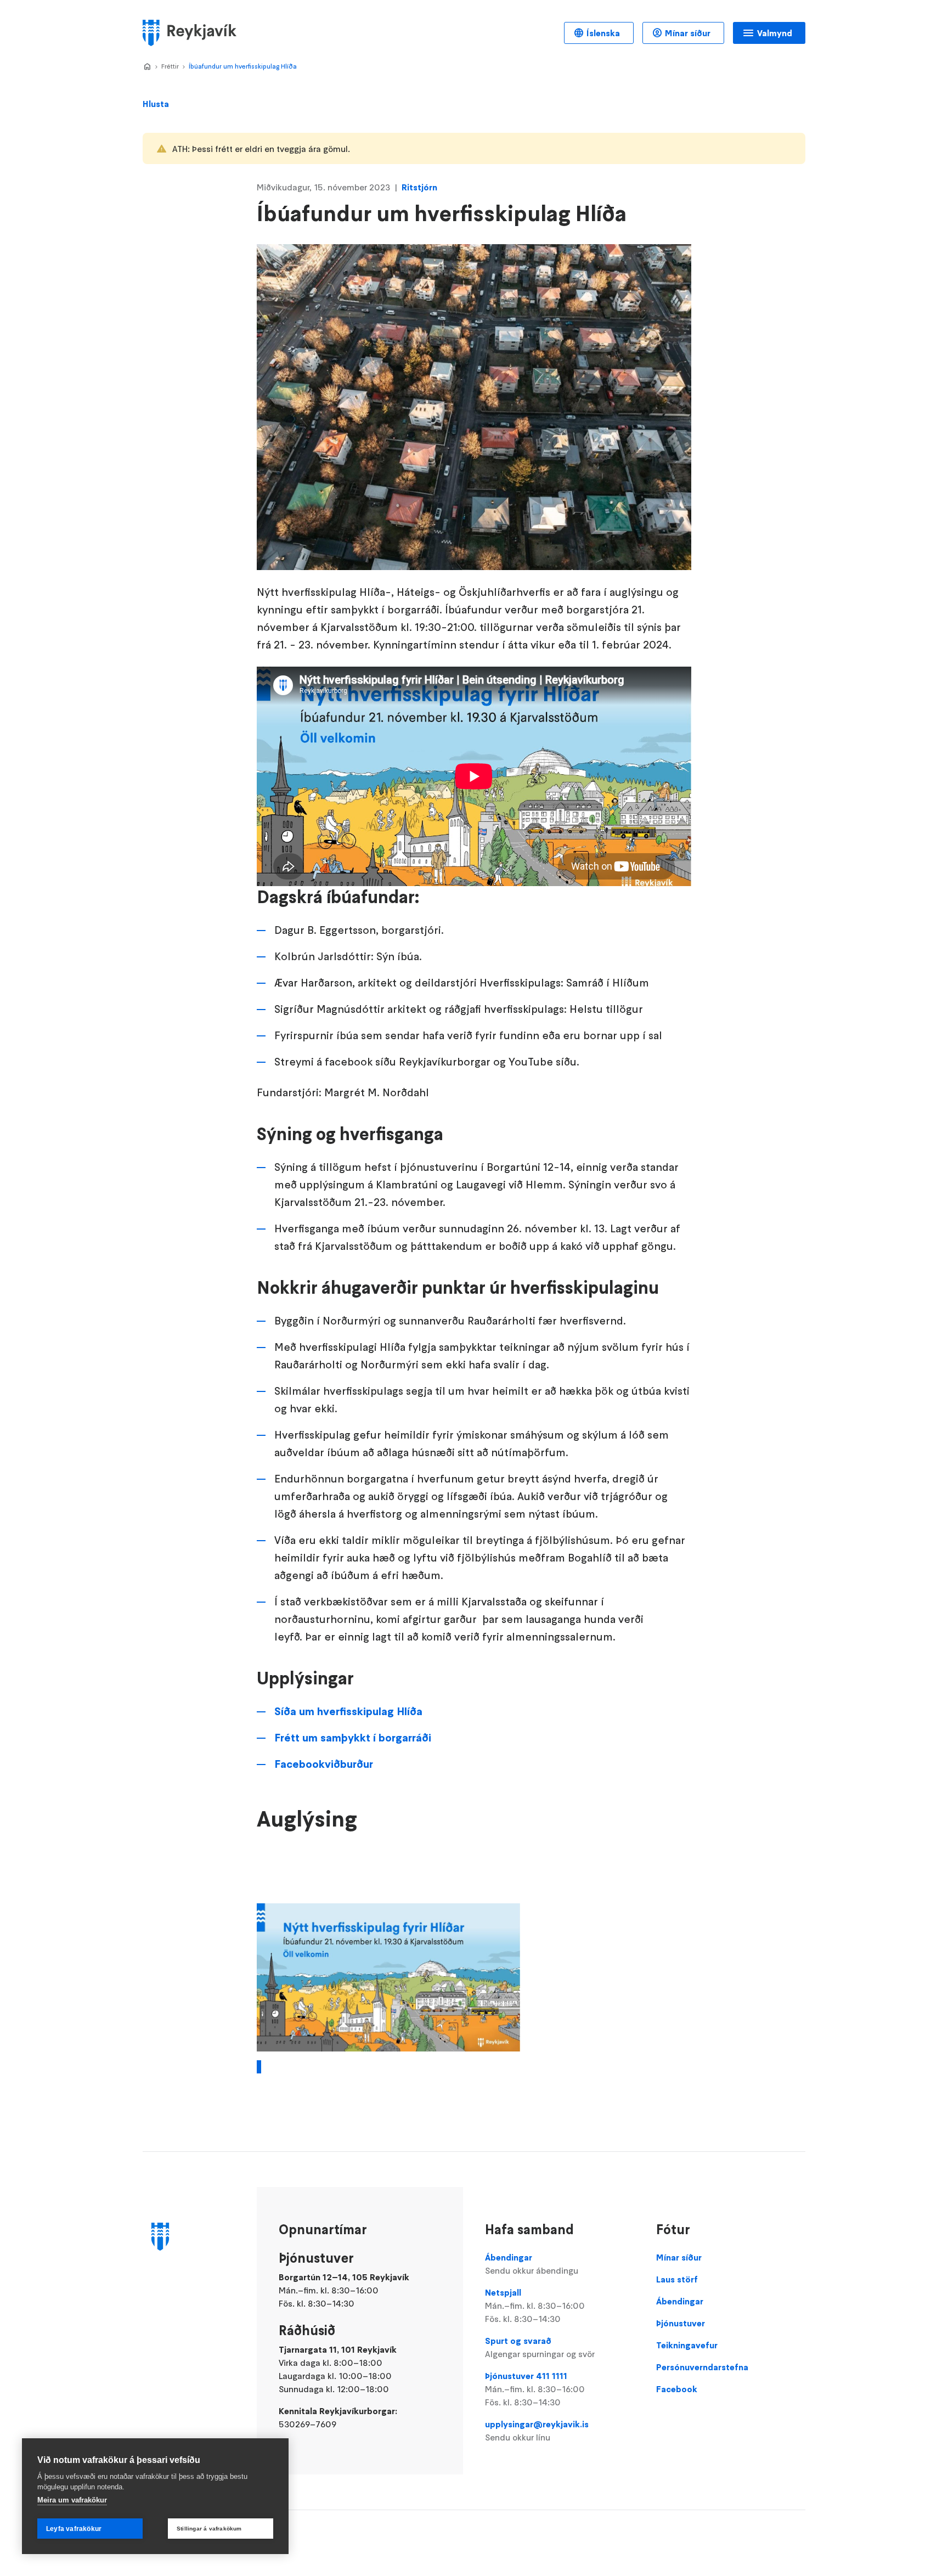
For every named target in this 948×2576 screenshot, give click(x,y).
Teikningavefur (687, 2345)
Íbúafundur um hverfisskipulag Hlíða (243, 66)
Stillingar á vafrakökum (209, 2529)
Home (147, 67)
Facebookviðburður (324, 1764)
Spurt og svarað (540, 2347)
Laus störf (677, 2279)
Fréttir (170, 66)
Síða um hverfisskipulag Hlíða (348, 1711)
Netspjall (535, 2306)
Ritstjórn (419, 187)
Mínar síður (688, 33)
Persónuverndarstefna (702, 2367)
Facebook (677, 2389)
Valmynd (775, 33)
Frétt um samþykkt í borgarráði (353, 1738)
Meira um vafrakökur (72, 2500)
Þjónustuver (681, 2323)
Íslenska (603, 33)
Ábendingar (532, 2264)
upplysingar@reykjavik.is (537, 2431)
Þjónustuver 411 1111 (535, 2389)
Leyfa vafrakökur (74, 2529)
